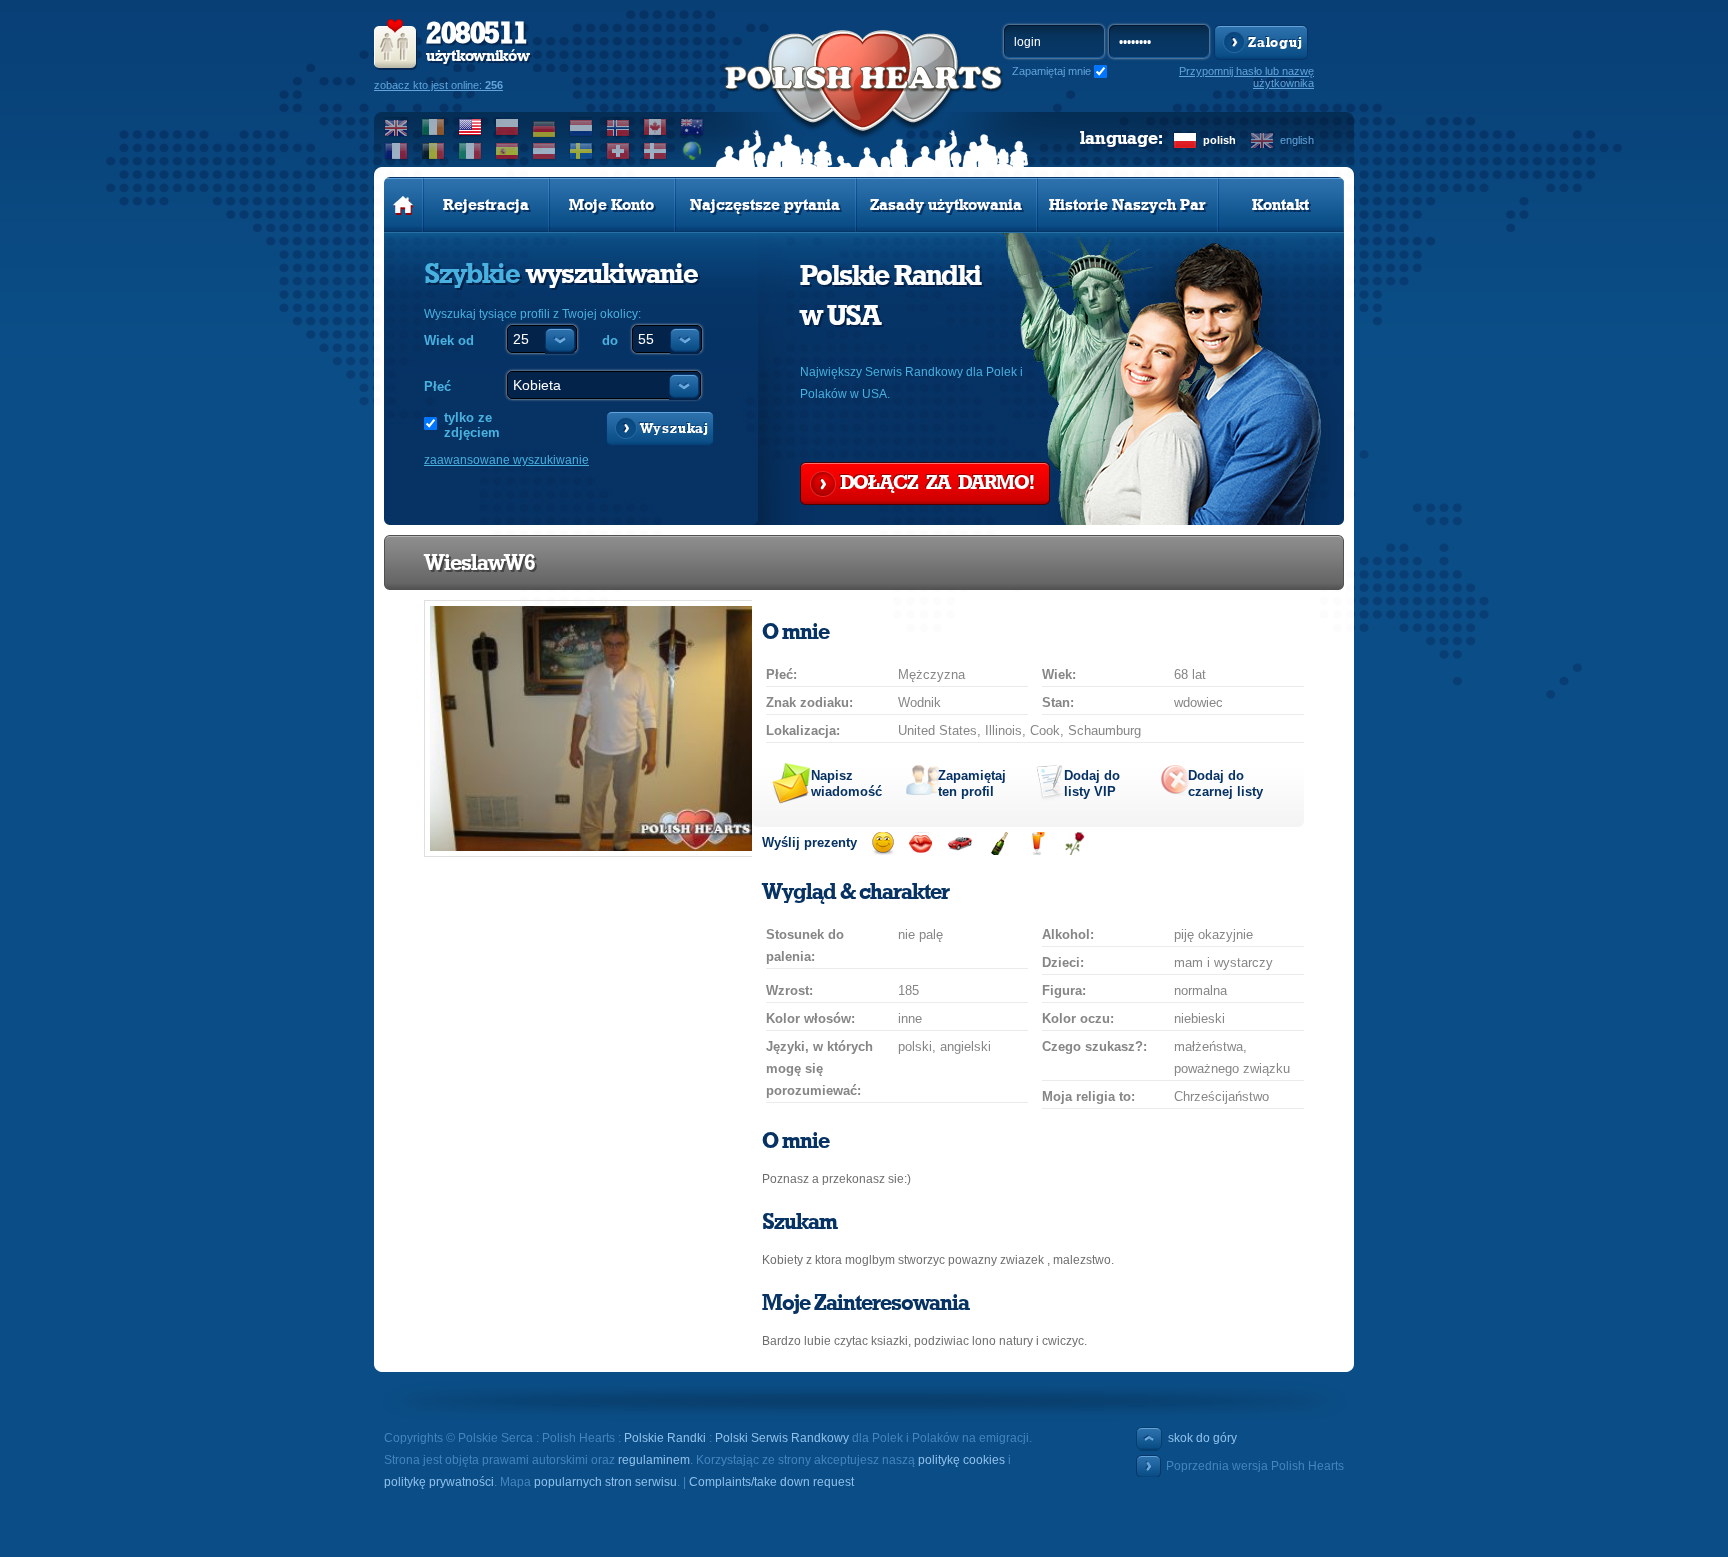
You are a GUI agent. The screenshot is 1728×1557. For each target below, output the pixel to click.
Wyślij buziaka (920, 843)
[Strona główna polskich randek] (403, 205)
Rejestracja (486, 205)
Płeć (437, 386)
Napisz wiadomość (846, 783)
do (610, 340)
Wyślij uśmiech (882, 843)
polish (1219, 140)
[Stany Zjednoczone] (470, 127)
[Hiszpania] (507, 151)
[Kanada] (655, 127)
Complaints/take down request (771, 1482)
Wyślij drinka (1036, 843)
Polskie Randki (665, 1438)
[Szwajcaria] (618, 151)
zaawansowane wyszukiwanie (506, 460)
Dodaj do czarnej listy (1225, 783)
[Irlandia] (433, 127)
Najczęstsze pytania (765, 205)
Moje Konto (611, 205)
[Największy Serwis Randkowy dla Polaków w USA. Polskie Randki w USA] (864, 101)
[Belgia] (433, 151)
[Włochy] (470, 151)
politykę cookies (961, 1460)
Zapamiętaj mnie (1051, 71)
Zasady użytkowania (946, 205)
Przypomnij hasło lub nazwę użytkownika (1246, 77)
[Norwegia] (618, 127)
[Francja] (396, 151)
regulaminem (654, 1460)
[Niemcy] (544, 127)
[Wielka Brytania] (396, 127)
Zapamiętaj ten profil (972, 783)
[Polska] (507, 127)
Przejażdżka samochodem (959, 843)
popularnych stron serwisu (605, 1482)
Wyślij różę (1074, 843)
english (1297, 140)
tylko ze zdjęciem (472, 425)
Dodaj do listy (1092, 783)
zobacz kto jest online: (438, 85)
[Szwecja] (581, 151)
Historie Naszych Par (1127, 205)
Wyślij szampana (998, 843)
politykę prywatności (439, 1482)
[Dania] (655, 151)
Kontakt (1280, 205)
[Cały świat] (692, 151)
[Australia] (692, 127)
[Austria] (544, 151)
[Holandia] (581, 127)
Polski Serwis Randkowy (782, 1438)
